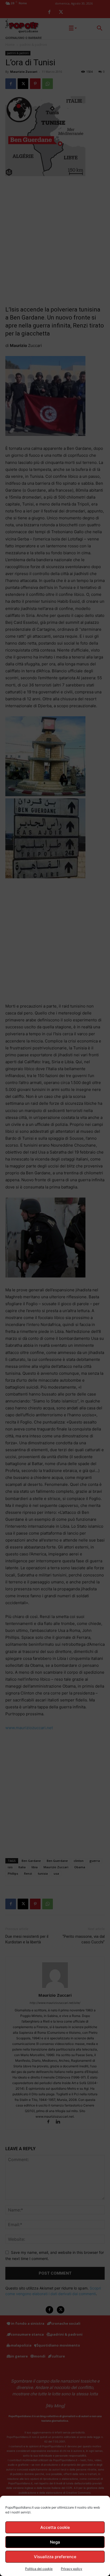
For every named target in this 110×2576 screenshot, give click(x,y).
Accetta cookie (55, 2527)
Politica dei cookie (39, 2569)
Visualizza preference (55, 2557)
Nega (55, 2542)
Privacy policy (72, 2569)
